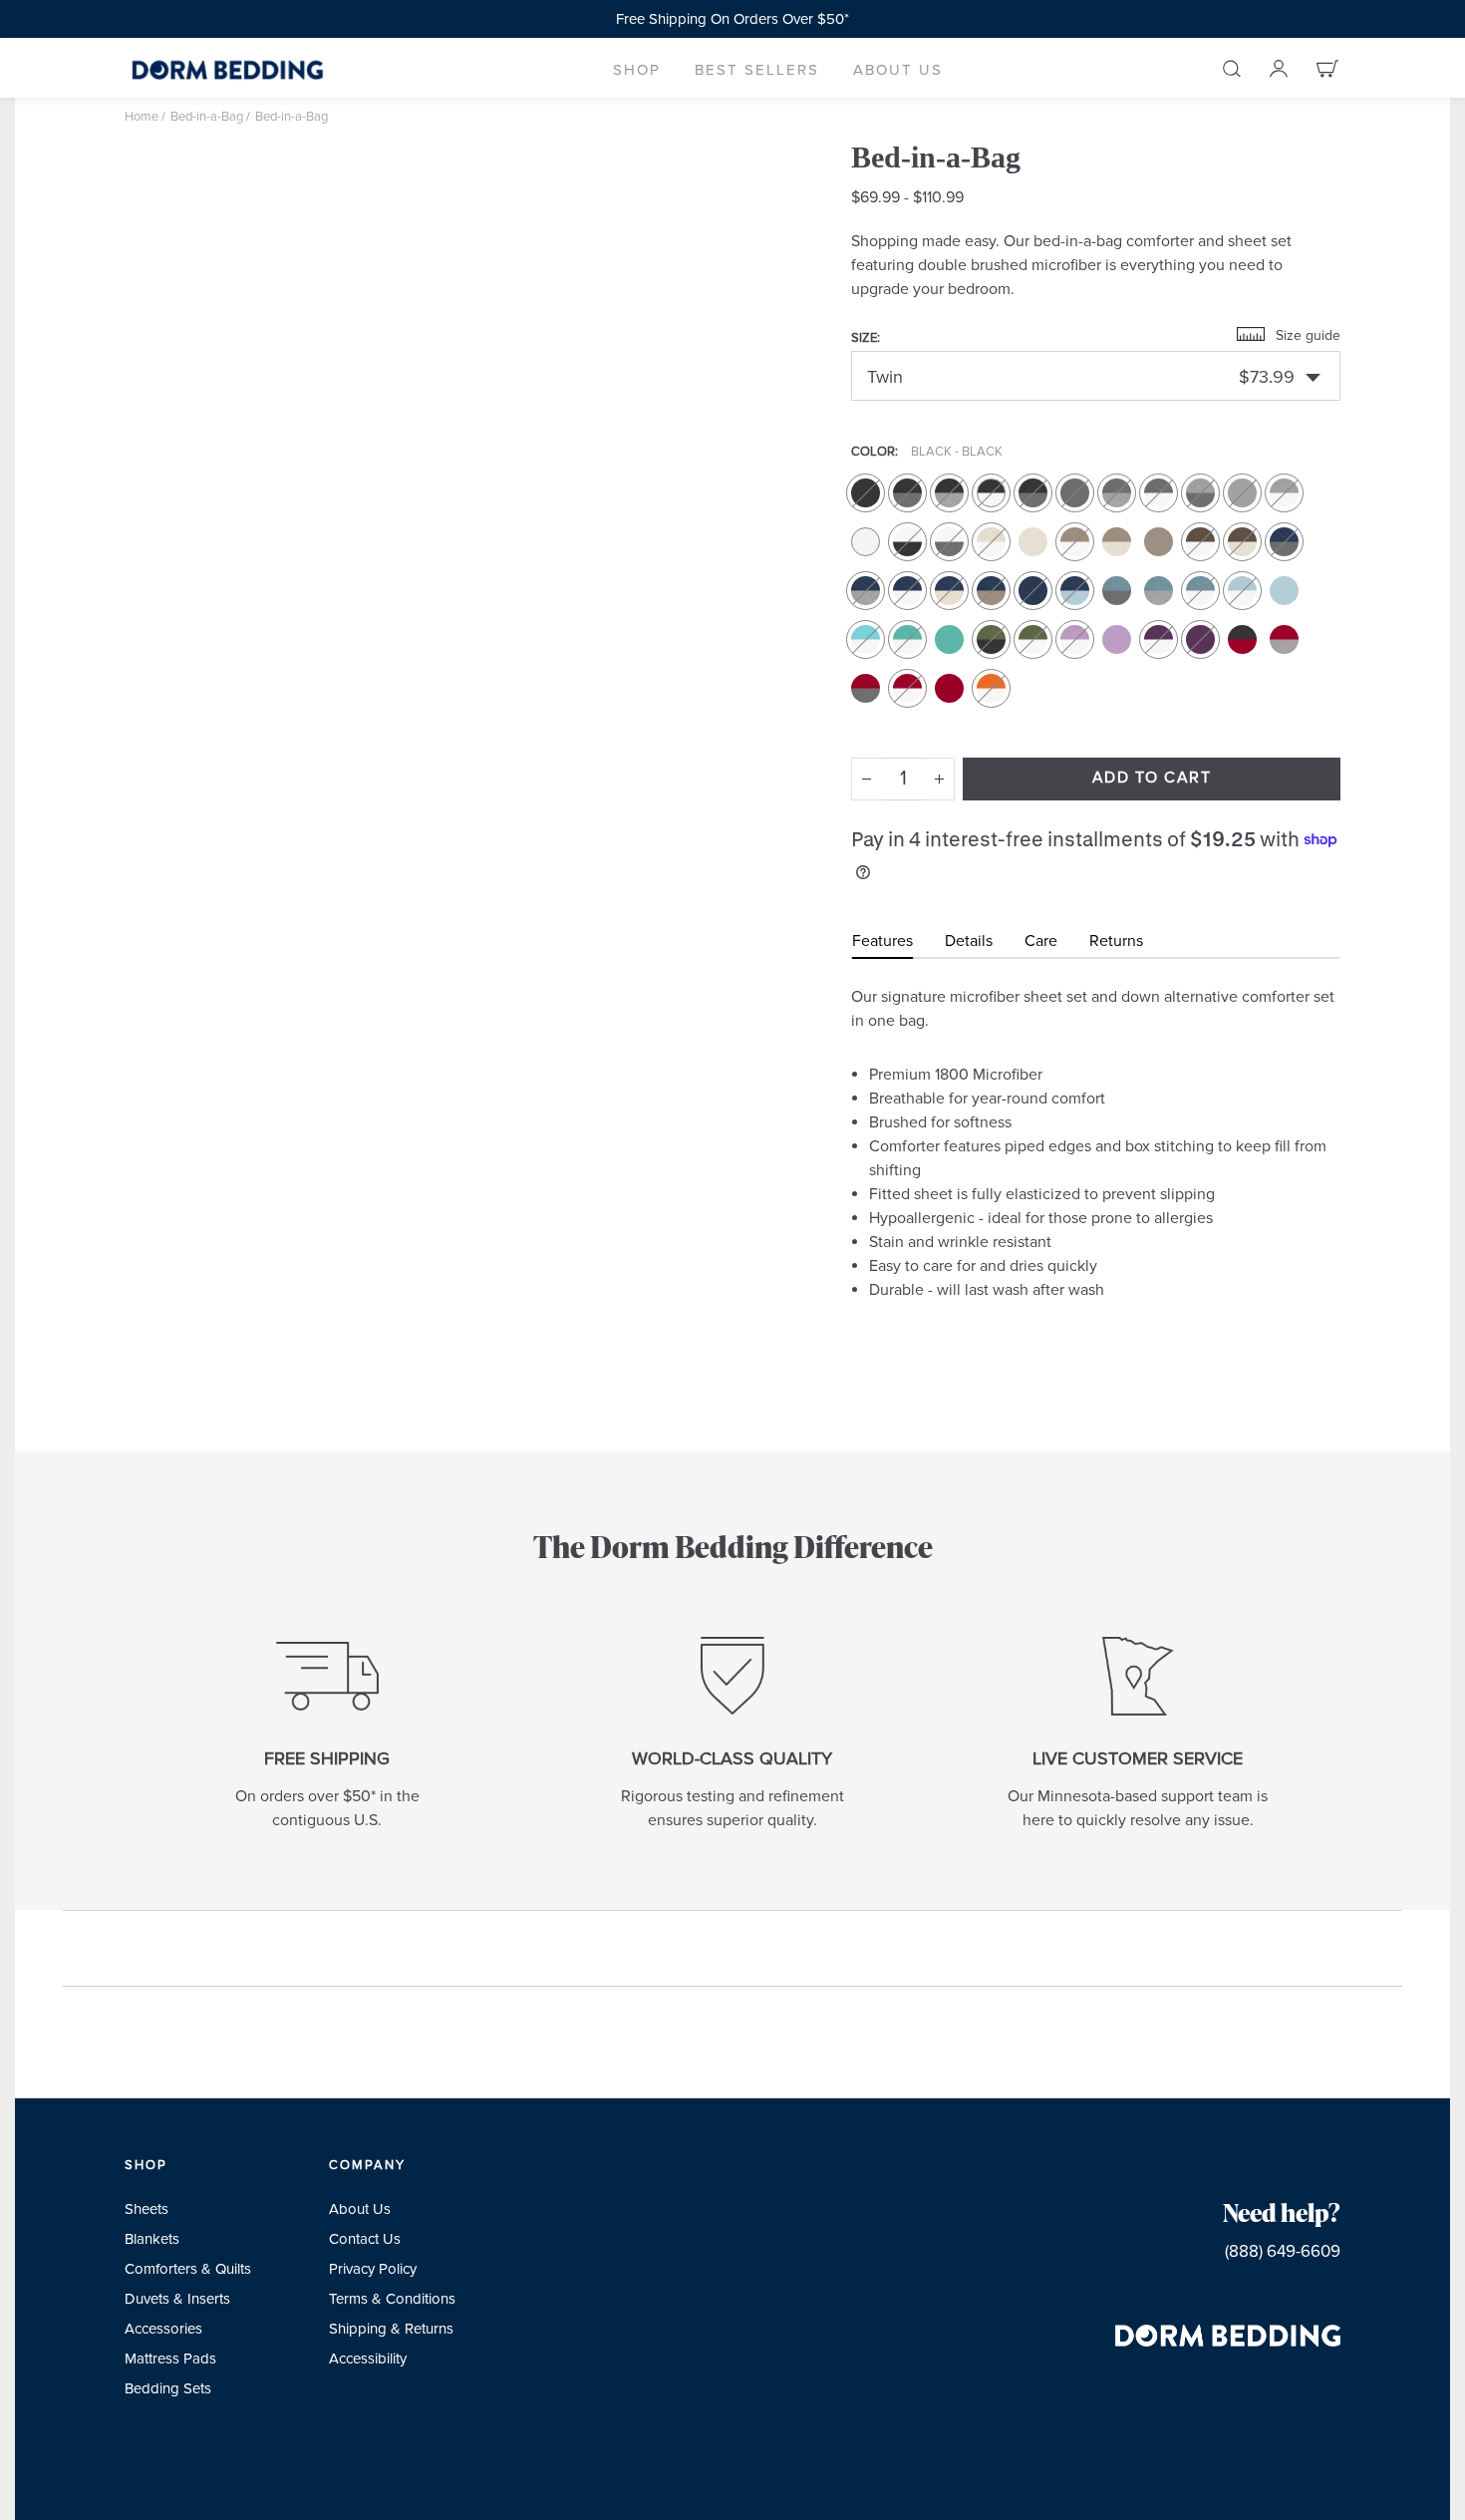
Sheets (146, 2209)
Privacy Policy (373, 2269)
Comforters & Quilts (188, 2269)
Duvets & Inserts (177, 2299)
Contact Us (365, 2239)
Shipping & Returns (391, 2329)
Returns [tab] (1116, 941)
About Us (360, 2209)
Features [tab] (882, 941)
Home (142, 117)
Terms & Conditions (392, 2299)
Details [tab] (969, 941)
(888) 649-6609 (1283, 2251)
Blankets (152, 2239)
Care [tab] (1041, 941)
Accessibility (368, 2359)
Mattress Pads (170, 2359)
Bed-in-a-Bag (207, 117)
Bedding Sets (168, 2388)
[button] (637, 68)
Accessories (163, 2329)
